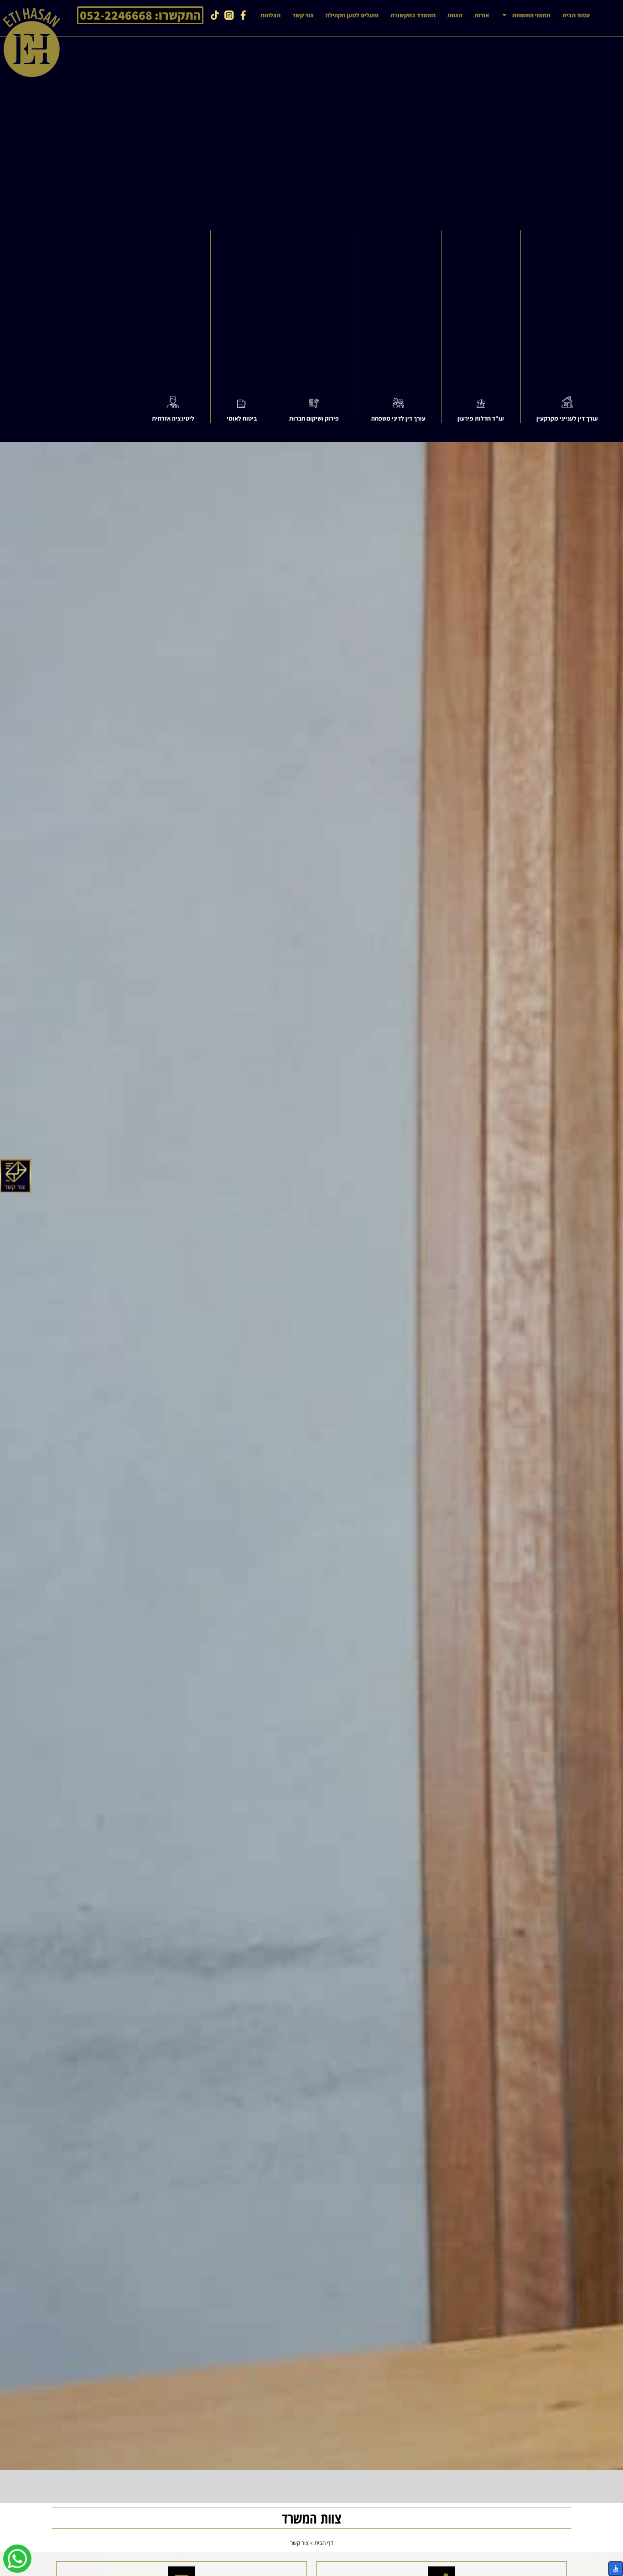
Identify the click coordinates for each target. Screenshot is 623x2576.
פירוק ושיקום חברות (314, 418)
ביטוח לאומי (242, 418)
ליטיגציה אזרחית (173, 418)
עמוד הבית (576, 15)
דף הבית (324, 2543)
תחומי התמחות (531, 15)
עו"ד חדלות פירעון (481, 418)
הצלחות (270, 15)
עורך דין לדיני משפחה (398, 418)
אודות (482, 15)
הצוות (455, 15)
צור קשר (303, 15)
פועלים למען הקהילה (352, 15)
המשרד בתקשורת (413, 15)
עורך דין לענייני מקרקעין (567, 418)
